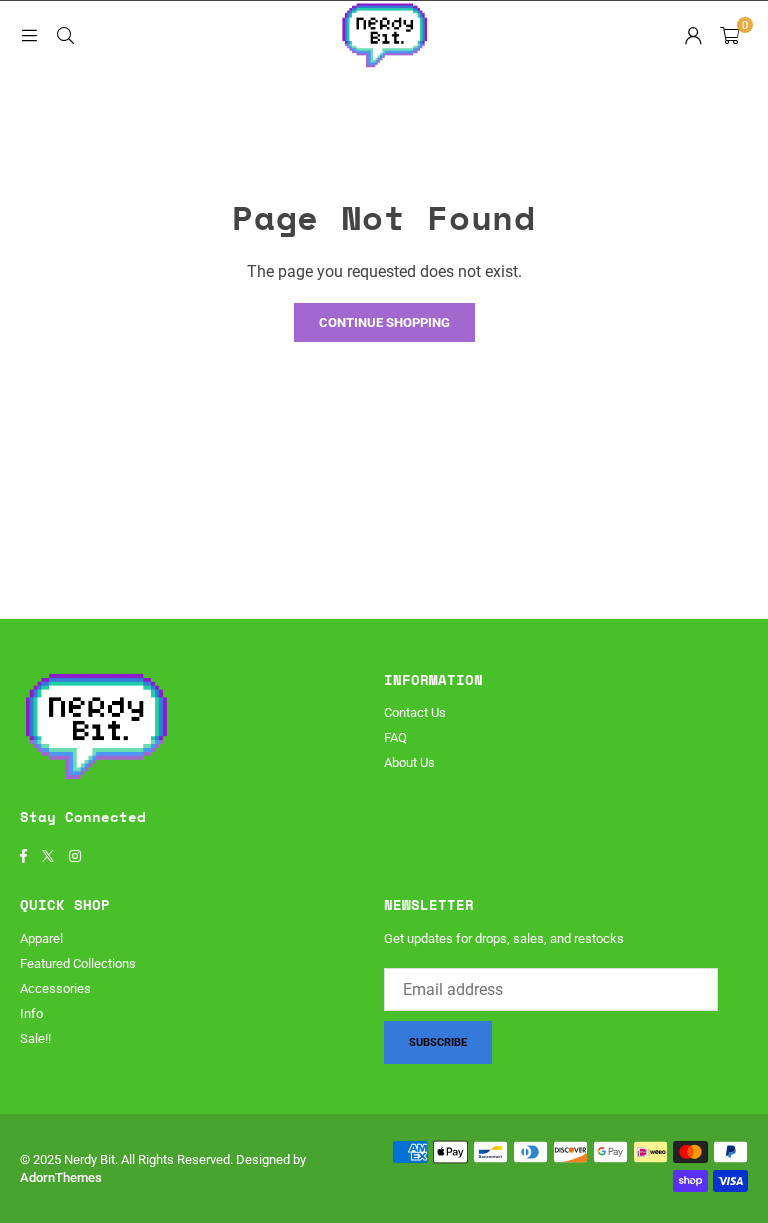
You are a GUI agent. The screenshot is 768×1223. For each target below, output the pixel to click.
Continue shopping (384, 322)
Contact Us (415, 712)
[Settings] (693, 35)
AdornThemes (61, 1177)
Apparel (41, 938)
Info (31, 1013)
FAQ (395, 737)
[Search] (65, 34)
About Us (409, 762)
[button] (729, 35)
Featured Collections (78, 963)
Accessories (55, 988)
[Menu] (29, 34)
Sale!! (35, 1038)
